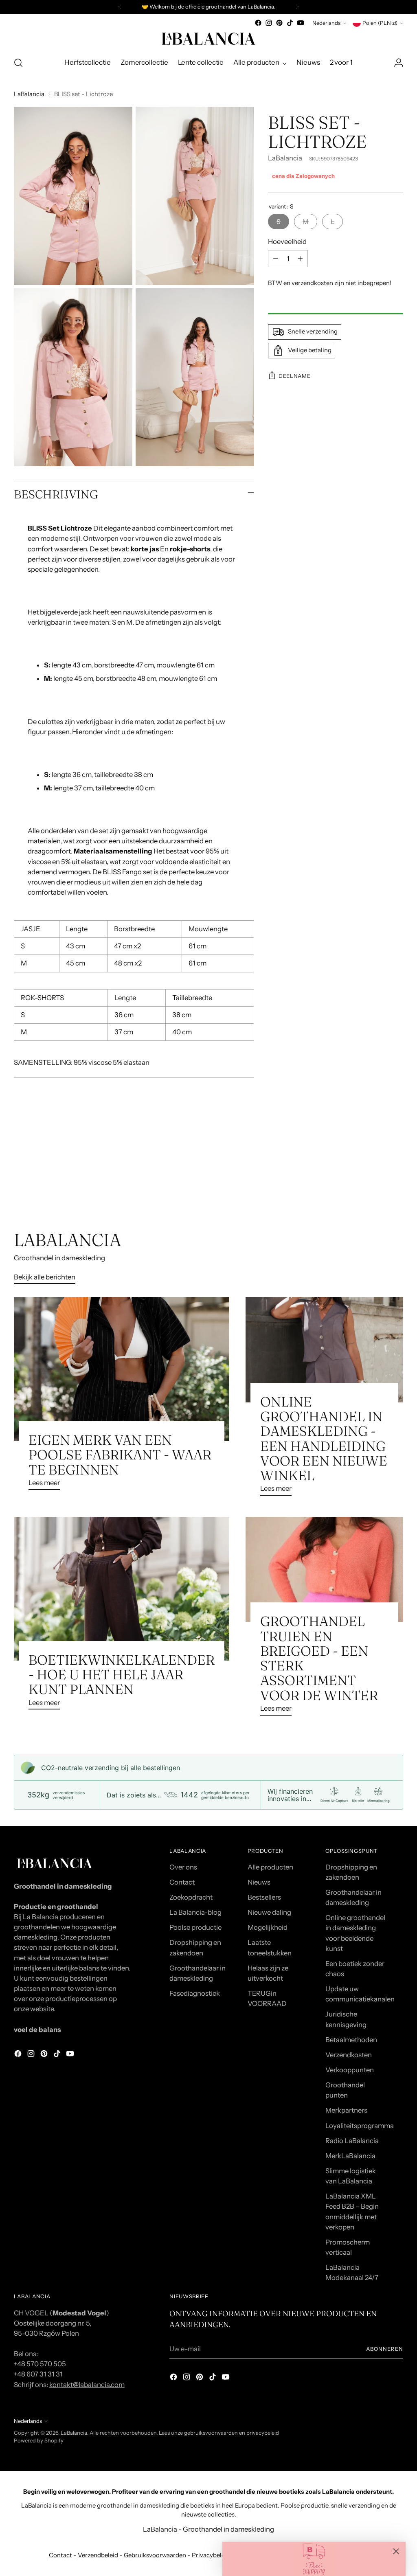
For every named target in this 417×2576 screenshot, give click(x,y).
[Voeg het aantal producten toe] (300, 259)
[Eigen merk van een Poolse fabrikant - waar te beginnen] (122, 1369)
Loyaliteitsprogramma (360, 2126)
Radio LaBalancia (352, 2141)
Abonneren (385, 2349)
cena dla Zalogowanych (303, 176)
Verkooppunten (350, 2070)
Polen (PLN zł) (380, 23)
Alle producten (270, 1867)
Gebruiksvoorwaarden (155, 2555)
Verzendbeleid (98, 2555)
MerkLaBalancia (350, 2156)
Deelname (294, 376)
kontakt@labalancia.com (87, 2385)
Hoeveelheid (287, 241)
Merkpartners (346, 2110)
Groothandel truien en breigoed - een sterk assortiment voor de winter (319, 1658)
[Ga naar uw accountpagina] (399, 63)
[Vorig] (120, 7)
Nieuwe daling (269, 1912)
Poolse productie (195, 1927)
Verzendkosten (349, 2055)
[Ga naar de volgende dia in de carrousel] (396, 1186)
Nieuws (259, 1882)
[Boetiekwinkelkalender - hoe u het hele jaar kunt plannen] (122, 1589)
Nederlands (326, 23)
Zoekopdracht (191, 1897)
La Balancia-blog (195, 1912)
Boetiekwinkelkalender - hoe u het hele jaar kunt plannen (122, 1675)
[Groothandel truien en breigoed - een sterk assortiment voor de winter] (324, 1569)
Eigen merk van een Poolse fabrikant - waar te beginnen (120, 1455)
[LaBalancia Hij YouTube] (301, 23)
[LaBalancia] (208, 39)
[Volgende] (297, 7)
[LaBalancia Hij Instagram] (269, 23)
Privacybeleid (211, 2555)
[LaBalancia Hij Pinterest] (279, 23)
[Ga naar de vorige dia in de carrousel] (377, 1187)
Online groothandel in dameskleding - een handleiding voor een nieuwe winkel (324, 1438)
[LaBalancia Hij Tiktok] (290, 23)
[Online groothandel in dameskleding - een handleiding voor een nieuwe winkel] (324, 1349)
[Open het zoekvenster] (18, 63)
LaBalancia (29, 94)
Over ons (183, 1867)
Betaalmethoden (351, 2040)
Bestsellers (264, 1897)
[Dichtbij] (396, 2551)
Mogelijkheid (268, 1927)
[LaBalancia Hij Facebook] (258, 23)
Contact (182, 1882)
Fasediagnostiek (195, 1993)
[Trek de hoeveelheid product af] (276, 259)
